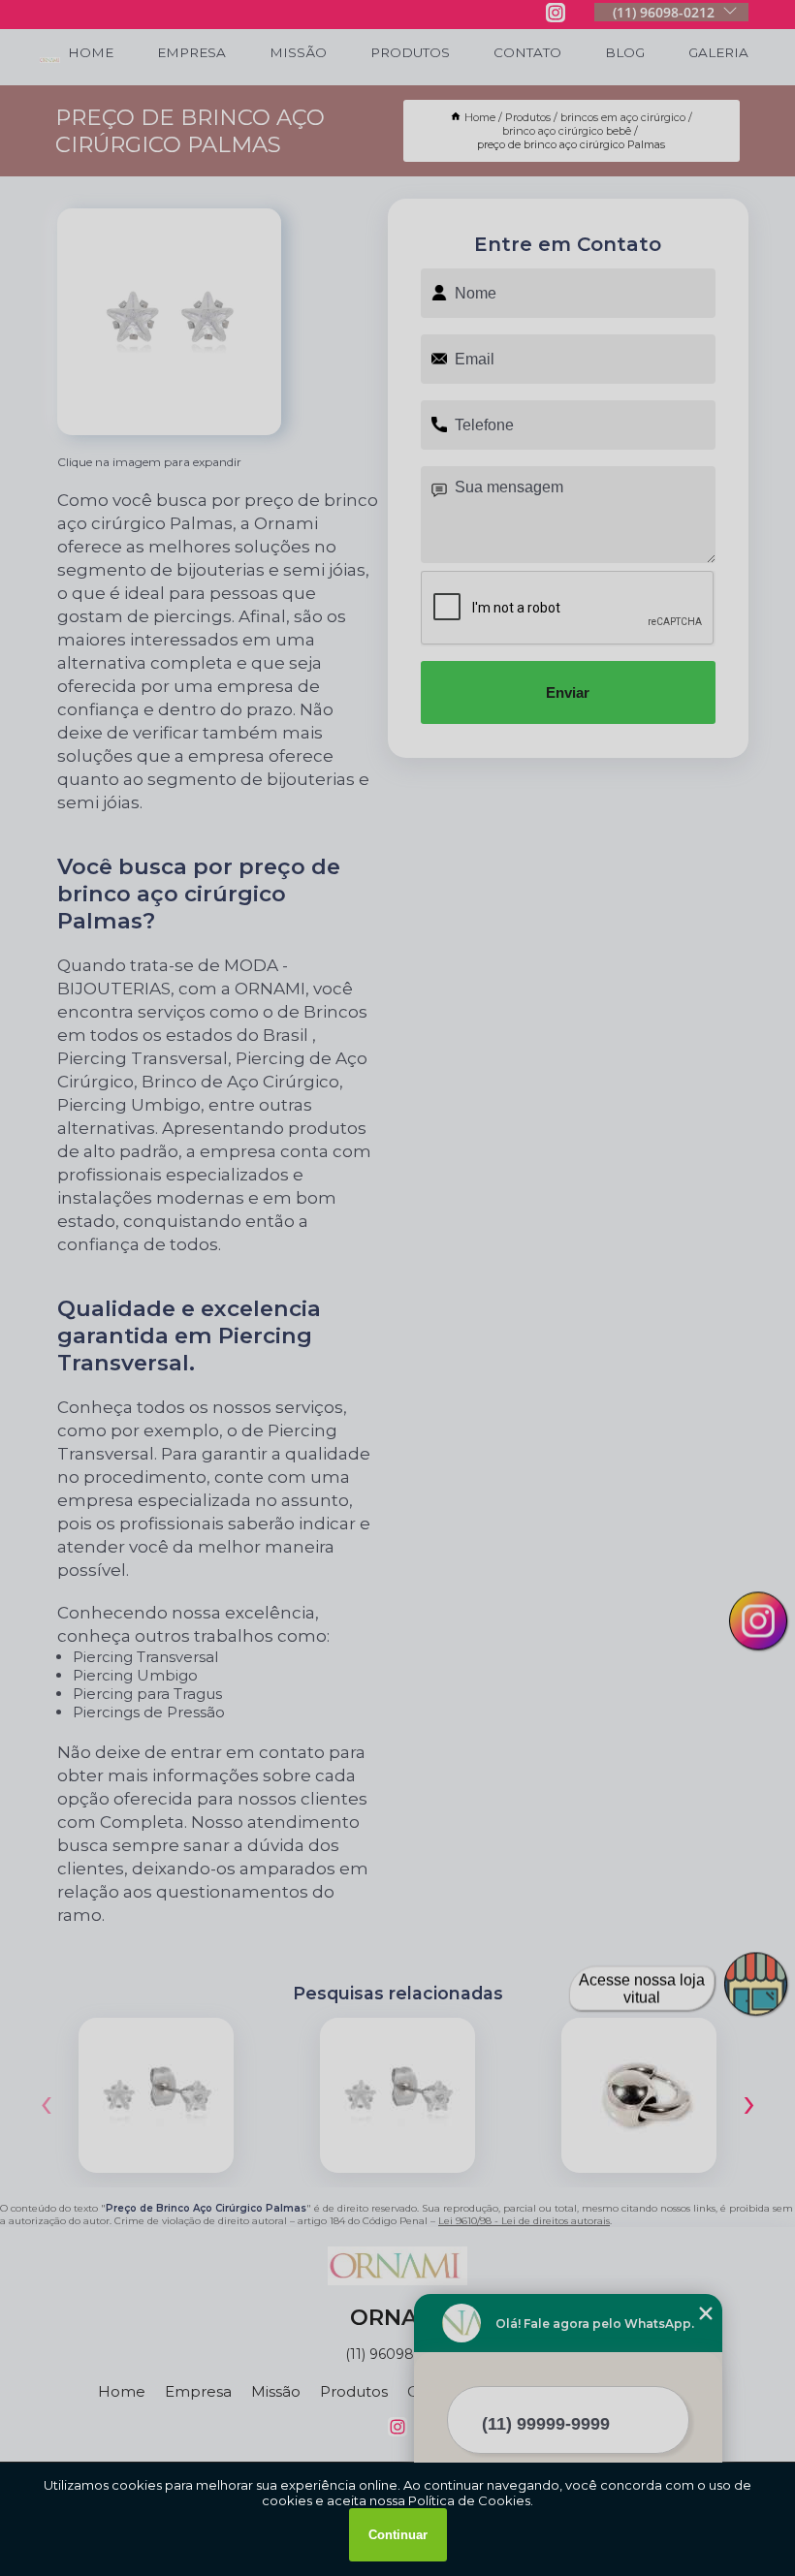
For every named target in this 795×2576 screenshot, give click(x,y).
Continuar (398, 2535)
